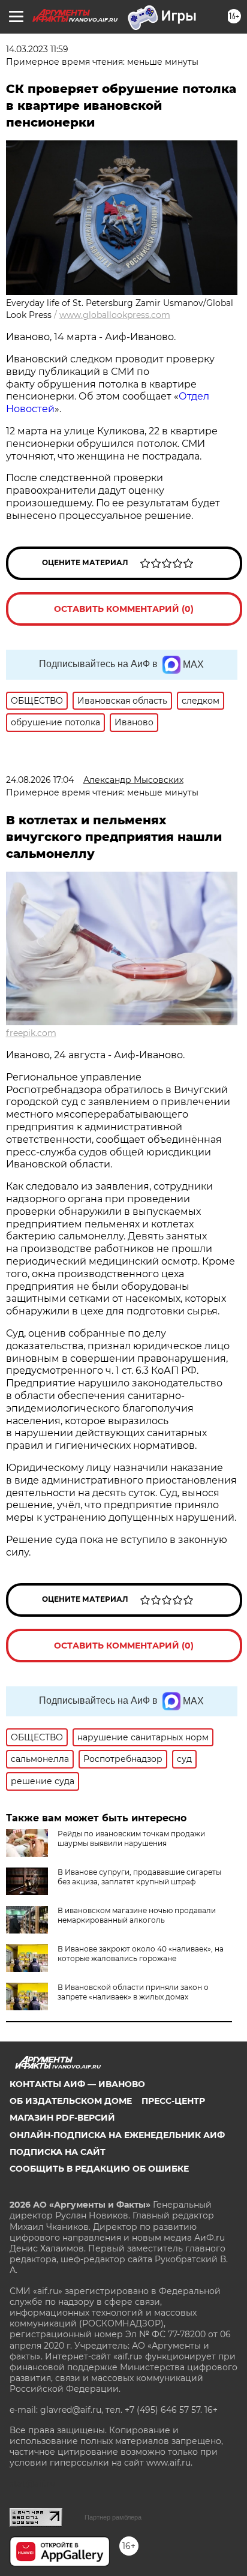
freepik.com (31, 1033)
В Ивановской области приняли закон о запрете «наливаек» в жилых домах (133, 1992)
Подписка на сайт (58, 2152)
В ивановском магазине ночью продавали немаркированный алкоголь (137, 1915)
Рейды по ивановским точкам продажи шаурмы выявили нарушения (131, 1838)
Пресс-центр (173, 2101)
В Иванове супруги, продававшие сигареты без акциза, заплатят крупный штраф (139, 1877)
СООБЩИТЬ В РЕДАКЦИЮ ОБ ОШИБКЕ (99, 2169)
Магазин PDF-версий (62, 2118)
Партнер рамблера (113, 2517)
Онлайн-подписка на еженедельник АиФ (117, 2135)
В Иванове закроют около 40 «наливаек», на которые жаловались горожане (141, 1954)
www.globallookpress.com (115, 315)
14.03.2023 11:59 (37, 49)
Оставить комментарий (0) (124, 609)
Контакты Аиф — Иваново (77, 2084)
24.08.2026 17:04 (40, 780)
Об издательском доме (71, 2101)
